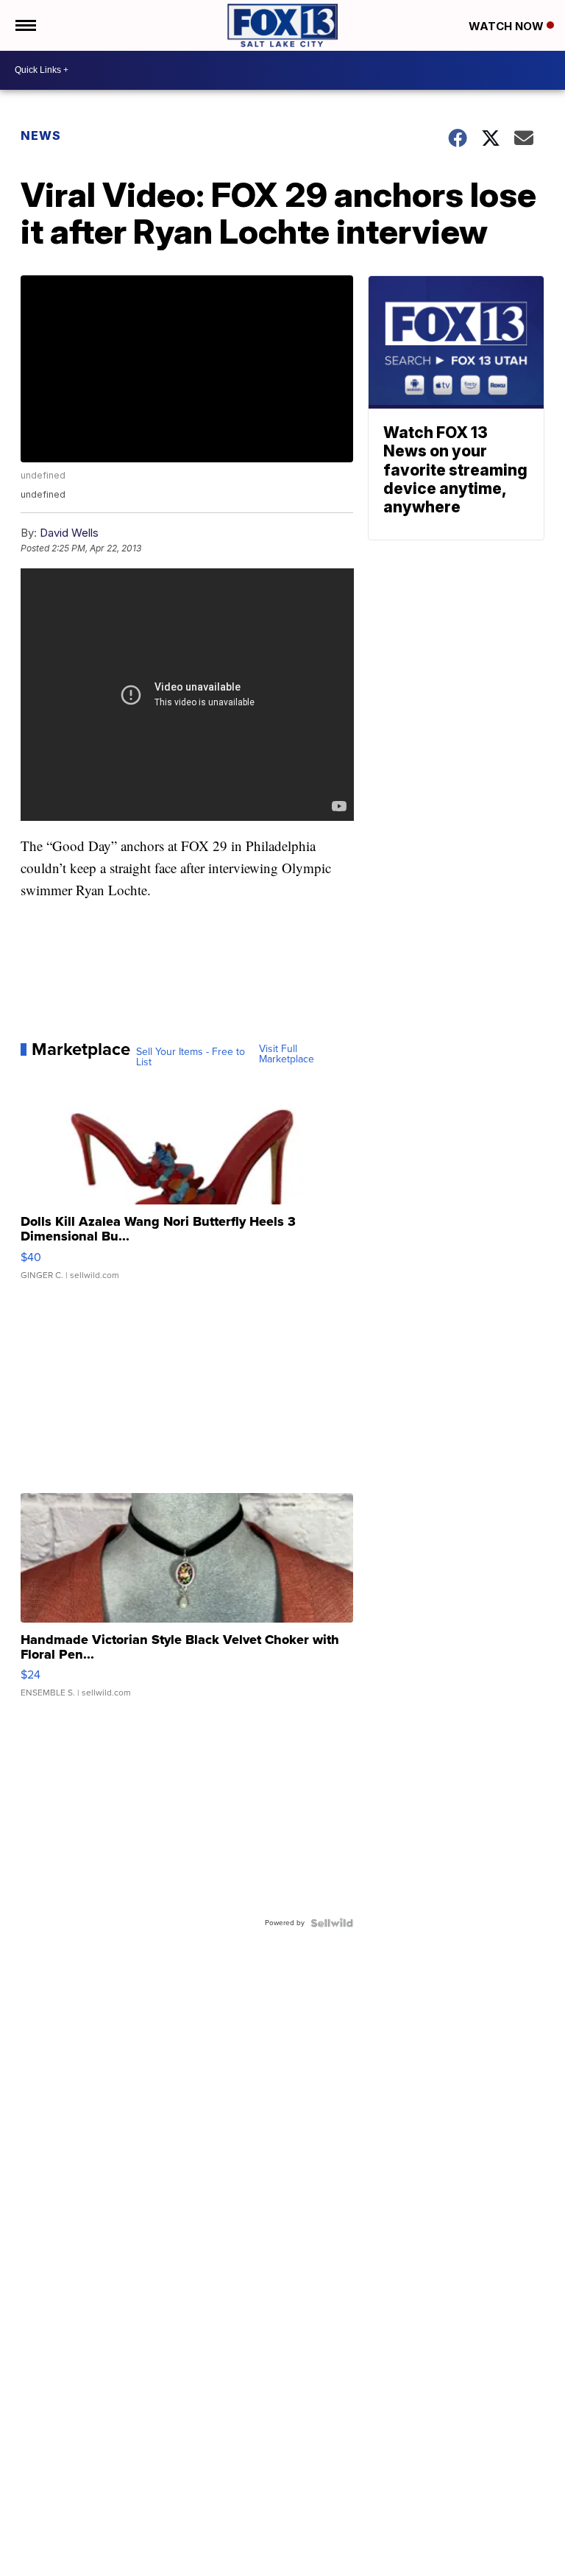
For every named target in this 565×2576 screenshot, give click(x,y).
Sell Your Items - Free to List (191, 1057)
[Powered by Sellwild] (332, 1923)
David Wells (69, 533)
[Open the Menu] (25, 25)
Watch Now (508, 26)
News (41, 135)
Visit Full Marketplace (287, 1054)
